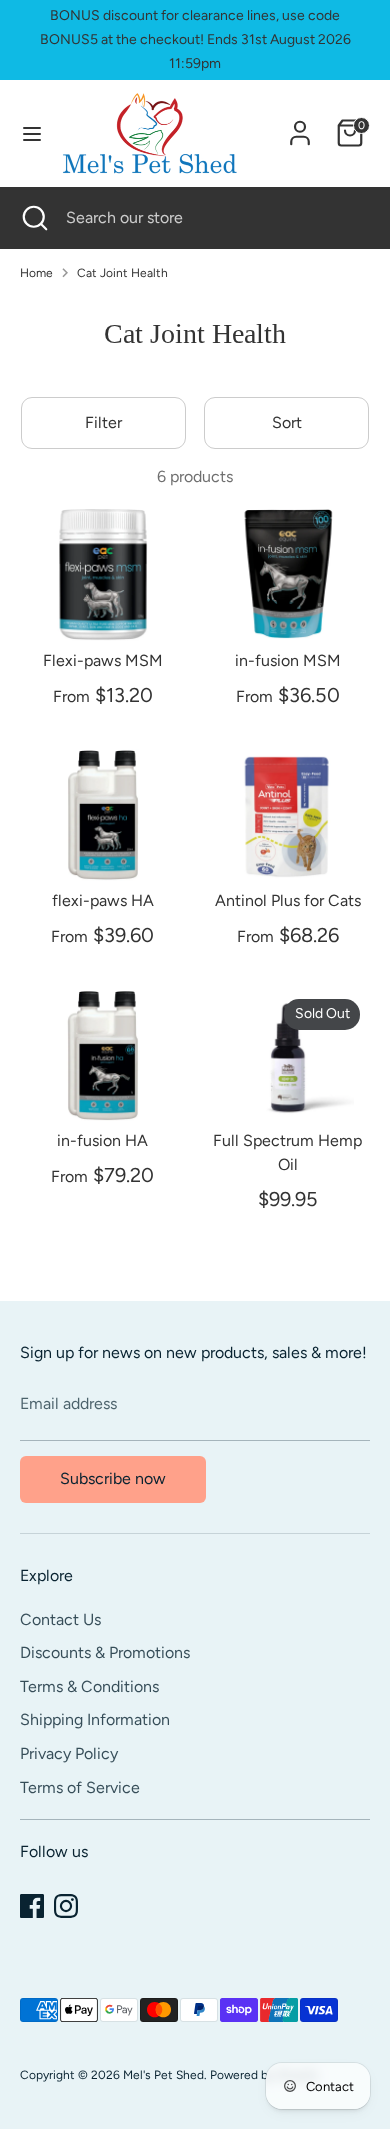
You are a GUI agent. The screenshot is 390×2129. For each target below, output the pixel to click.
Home (36, 273)
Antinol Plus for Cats (288, 900)
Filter (103, 422)
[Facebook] (32, 1906)
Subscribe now (113, 1478)
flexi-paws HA (103, 900)
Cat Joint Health (122, 273)
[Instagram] (66, 1906)
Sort (287, 422)
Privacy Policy (69, 1753)
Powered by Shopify (264, 2075)
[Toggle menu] (32, 133)
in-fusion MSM (288, 660)
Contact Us (60, 1619)
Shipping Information (95, 1719)
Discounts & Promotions (105, 1652)
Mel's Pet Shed (163, 2075)
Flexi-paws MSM (103, 660)
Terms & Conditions (89, 1686)
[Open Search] (33, 218)
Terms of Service (80, 1787)
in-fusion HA (102, 1140)
